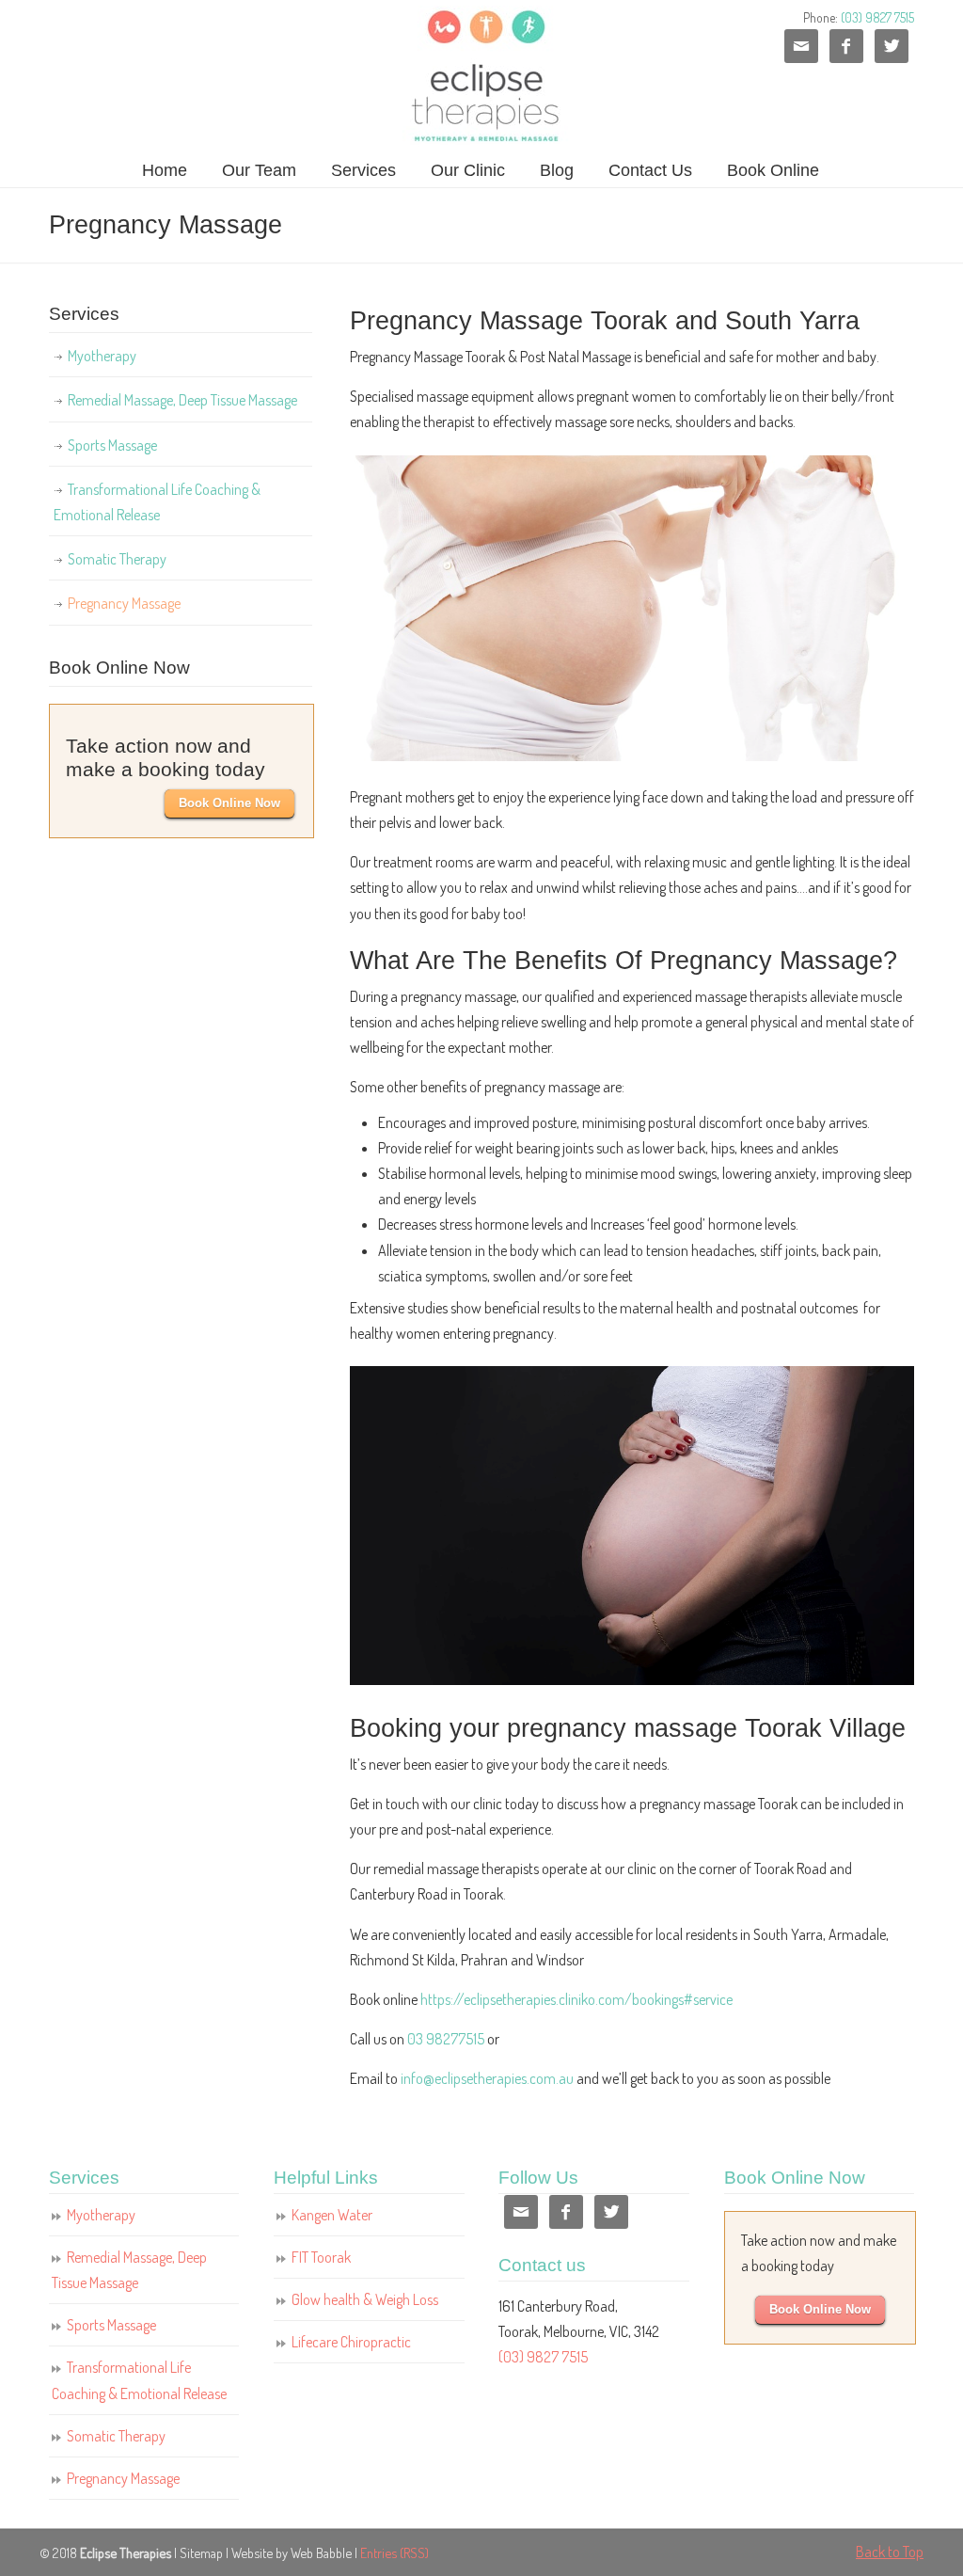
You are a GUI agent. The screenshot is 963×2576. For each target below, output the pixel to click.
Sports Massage (112, 445)
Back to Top (890, 2552)
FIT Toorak (321, 2257)
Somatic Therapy (117, 559)
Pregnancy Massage (124, 603)
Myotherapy (102, 356)
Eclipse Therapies (482, 76)
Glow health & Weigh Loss (365, 2299)
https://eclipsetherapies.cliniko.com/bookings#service (576, 1999)
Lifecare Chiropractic (351, 2342)
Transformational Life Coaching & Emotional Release (157, 502)
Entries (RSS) (395, 2552)
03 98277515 (446, 2039)
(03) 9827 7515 (877, 17)
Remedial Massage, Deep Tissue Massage (182, 400)
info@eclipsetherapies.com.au (487, 2078)
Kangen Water (332, 2215)
